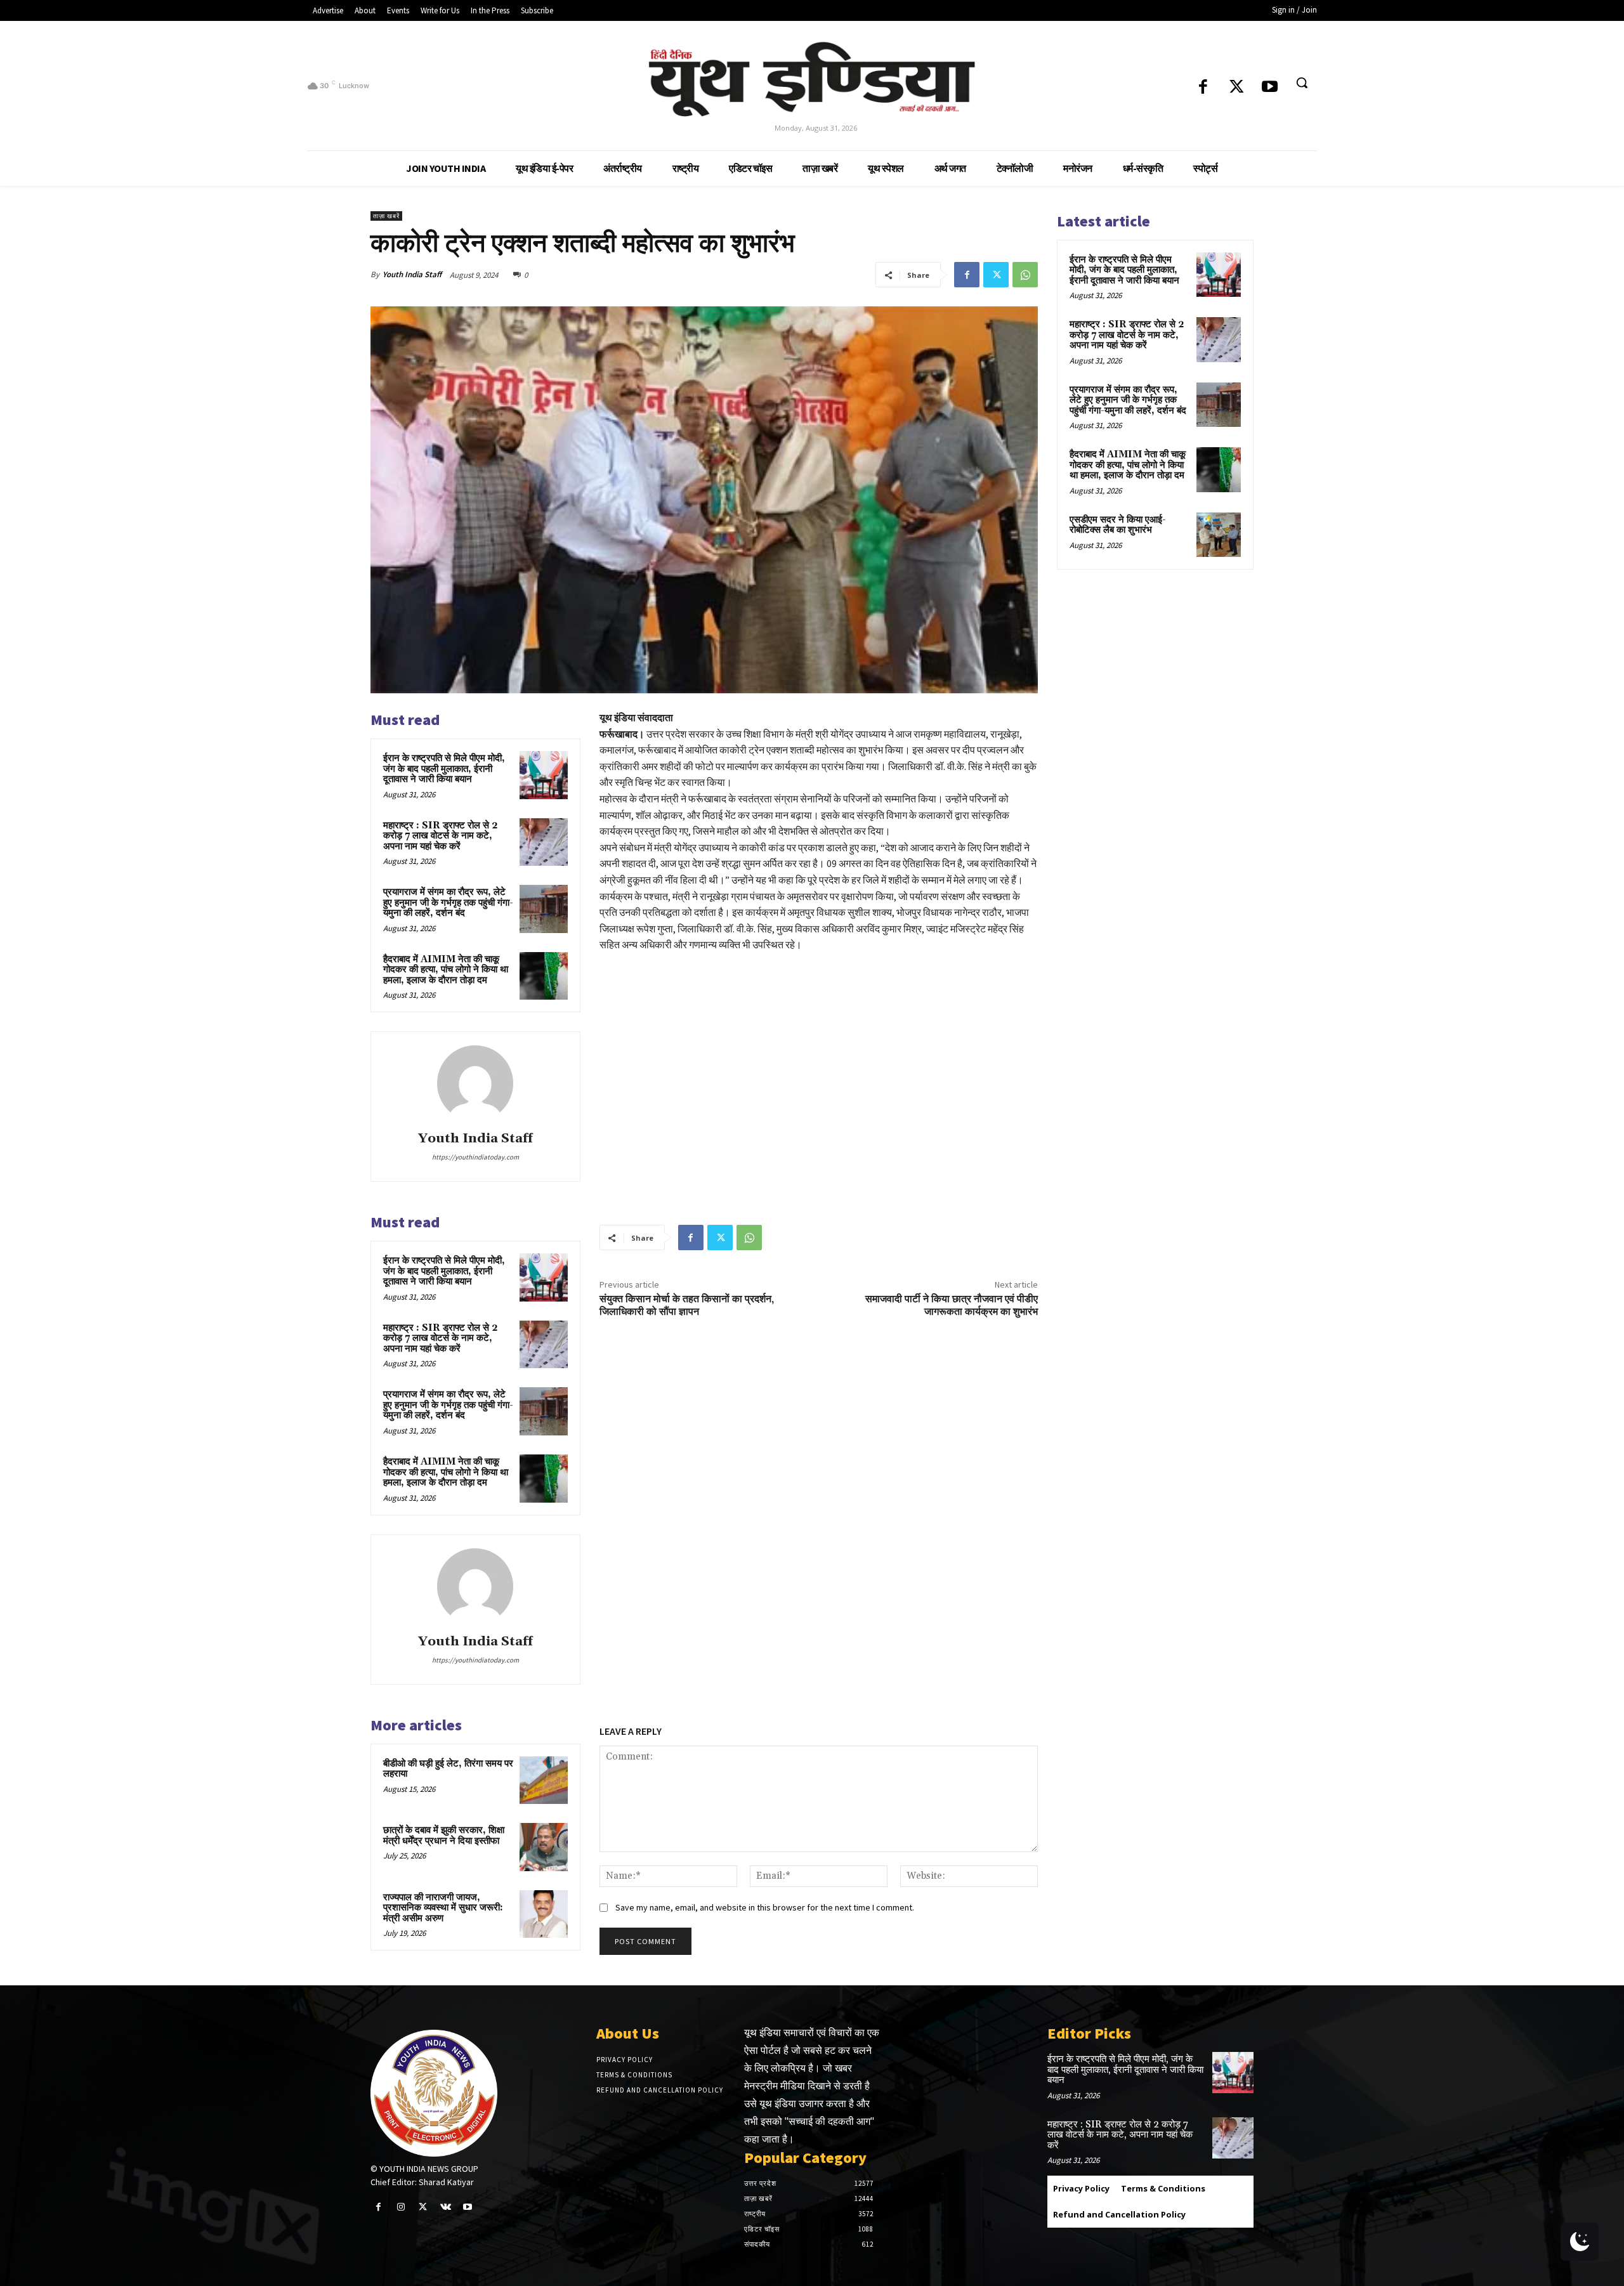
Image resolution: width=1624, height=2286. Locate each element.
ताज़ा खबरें (386, 216)
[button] (1302, 82)
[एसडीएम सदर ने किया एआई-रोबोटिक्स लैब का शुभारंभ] (1219, 535)
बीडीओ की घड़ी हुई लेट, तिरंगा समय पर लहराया (448, 1769)
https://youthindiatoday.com (475, 1157)
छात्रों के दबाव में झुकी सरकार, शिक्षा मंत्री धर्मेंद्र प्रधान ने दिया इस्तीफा (444, 1836)
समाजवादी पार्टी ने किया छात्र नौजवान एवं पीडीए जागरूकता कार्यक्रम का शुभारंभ (952, 1305)
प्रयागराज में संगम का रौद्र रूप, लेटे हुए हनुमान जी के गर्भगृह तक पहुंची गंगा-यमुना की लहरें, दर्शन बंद (448, 903)
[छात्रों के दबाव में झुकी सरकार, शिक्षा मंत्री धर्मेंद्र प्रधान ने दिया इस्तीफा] (544, 1847)
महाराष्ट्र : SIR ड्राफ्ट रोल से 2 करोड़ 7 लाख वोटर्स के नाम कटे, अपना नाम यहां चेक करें (441, 836)
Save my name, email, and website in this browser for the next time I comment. (765, 1907)
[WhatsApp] (1025, 275)
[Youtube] (1270, 88)
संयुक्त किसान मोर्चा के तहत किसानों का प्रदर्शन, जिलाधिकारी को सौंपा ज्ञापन (687, 1305)
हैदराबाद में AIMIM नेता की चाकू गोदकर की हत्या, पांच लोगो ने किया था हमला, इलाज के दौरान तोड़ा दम (446, 970)
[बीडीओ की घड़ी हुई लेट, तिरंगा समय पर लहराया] (544, 1780)
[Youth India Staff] (475, 1083)
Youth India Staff (412, 274)
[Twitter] (1237, 88)
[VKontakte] (446, 2207)
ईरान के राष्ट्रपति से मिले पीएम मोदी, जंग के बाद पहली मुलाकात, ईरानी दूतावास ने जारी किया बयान (444, 769)
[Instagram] (401, 2207)
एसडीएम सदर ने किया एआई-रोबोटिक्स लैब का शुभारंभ (1118, 525)
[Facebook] (1203, 88)
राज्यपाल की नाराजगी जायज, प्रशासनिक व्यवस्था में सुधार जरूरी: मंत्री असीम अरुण (443, 1908)
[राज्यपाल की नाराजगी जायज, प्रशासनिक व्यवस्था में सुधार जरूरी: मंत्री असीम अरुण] (544, 1914)
